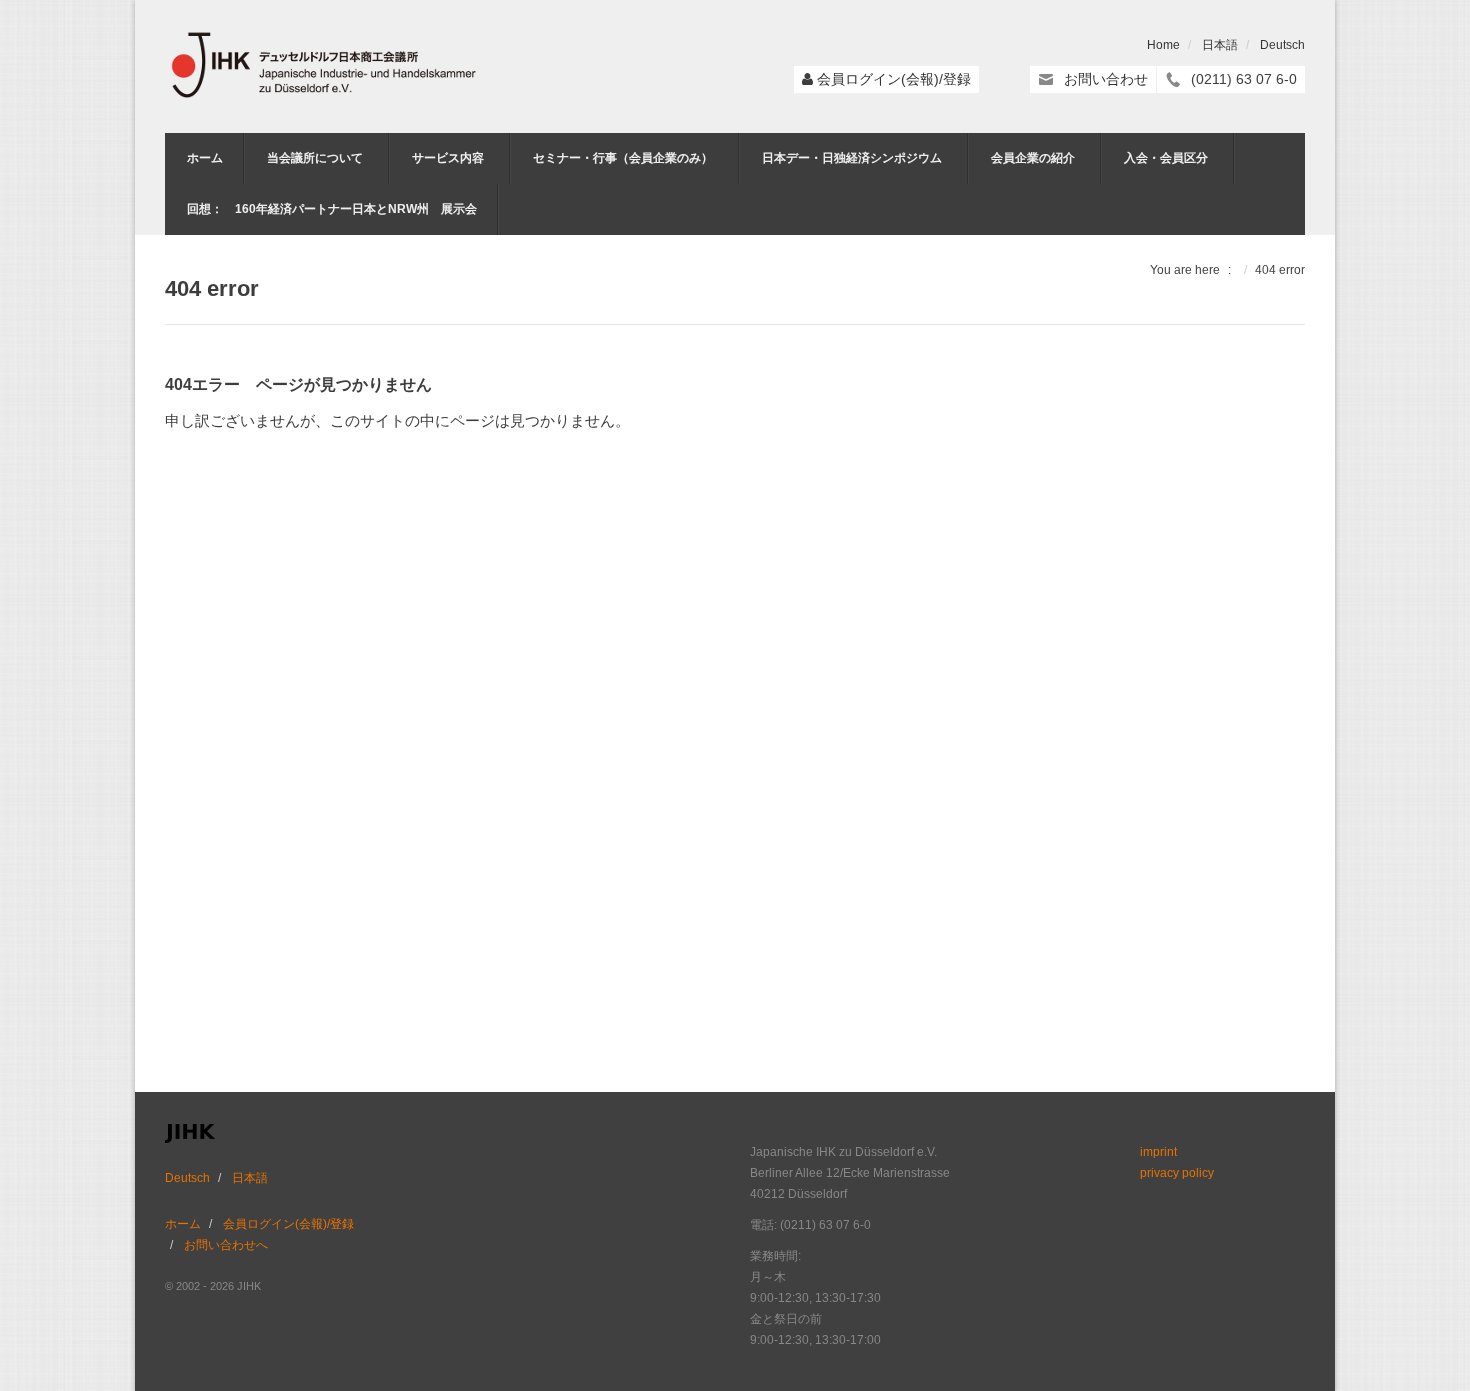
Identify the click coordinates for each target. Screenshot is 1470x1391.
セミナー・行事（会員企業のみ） (623, 158)
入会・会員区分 (1166, 158)
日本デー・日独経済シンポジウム (852, 158)
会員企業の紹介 (1033, 158)
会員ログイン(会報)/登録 (894, 79)
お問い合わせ (1106, 79)
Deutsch (1282, 45)
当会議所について (315, 158)
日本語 (1220, 45)
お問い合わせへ (226, 1245)
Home (1163, 45)
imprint (1158, 1152)
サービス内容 (448, 158)
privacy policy (1177, 1173)
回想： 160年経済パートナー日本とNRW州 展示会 (332, 209)
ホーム (205, 158)
